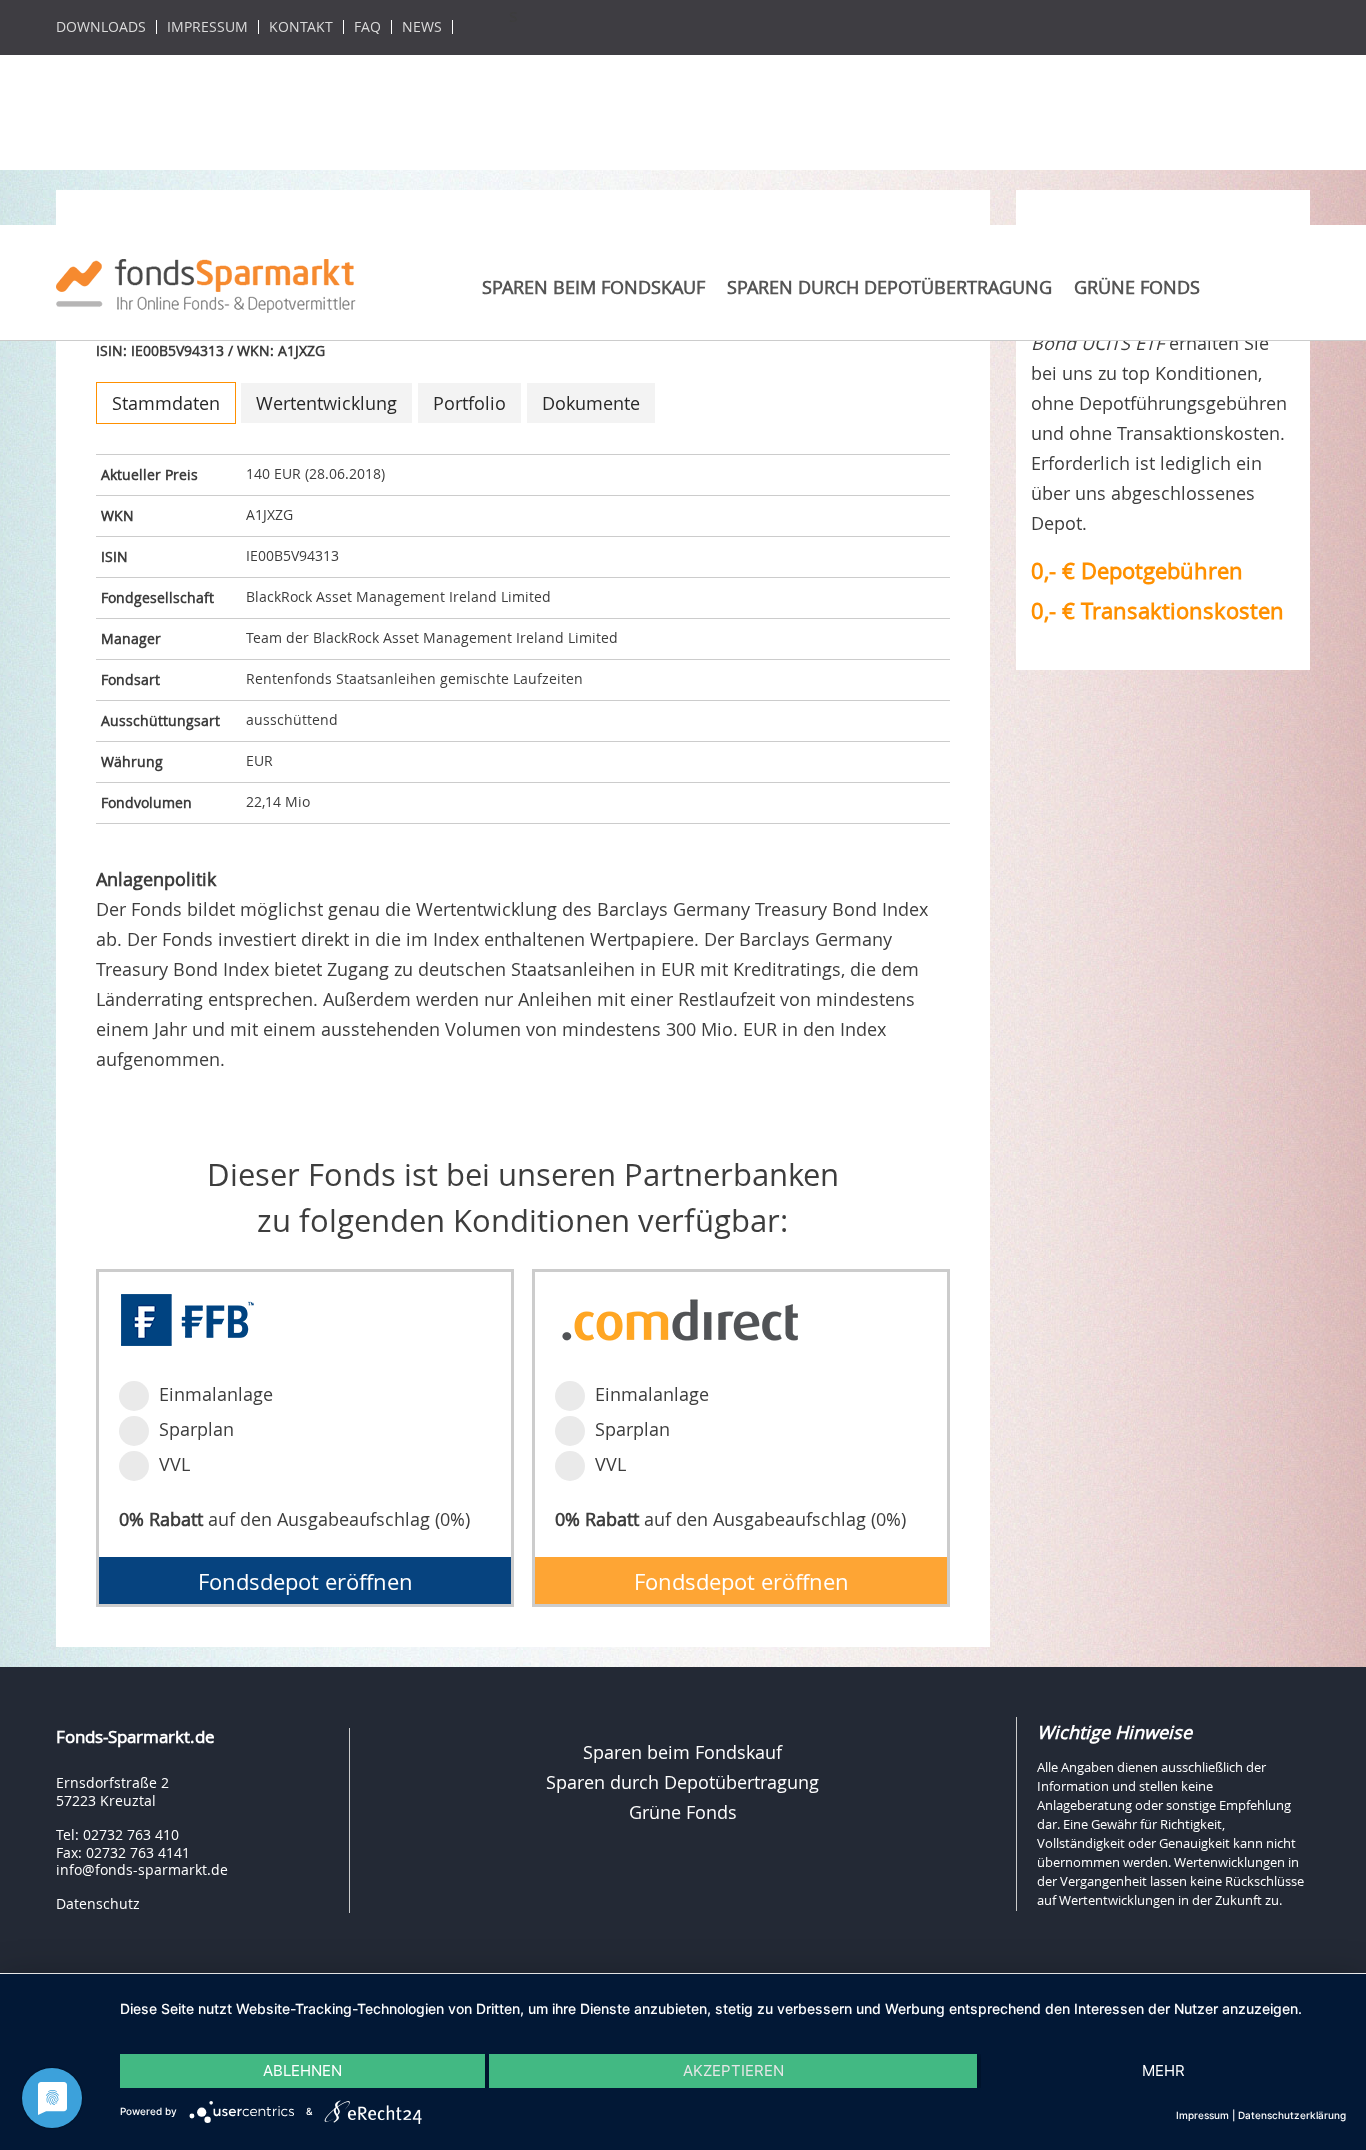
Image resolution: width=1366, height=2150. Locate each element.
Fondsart (130, 679)
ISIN (114, 556)
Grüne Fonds (1137, 287)
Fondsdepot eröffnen (305, 1581)
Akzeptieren (733, 2070)
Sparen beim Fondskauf (593, 287)
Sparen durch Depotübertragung (889, 287)
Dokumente (591, 403)
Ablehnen (302, 2070)
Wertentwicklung (326, 403)
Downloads (101, 27)
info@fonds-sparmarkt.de (142, 1869)
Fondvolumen (146, 802)
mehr (1163, 2070)
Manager (131, 638)
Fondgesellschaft (157, 597)
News (422, 27)
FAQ (367, 27)
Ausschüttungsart (160, 720)
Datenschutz (98, 1903)
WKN (117, 515)
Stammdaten (166, 403)
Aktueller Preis (149, 474)
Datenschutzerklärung (1292, 2115)
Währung (132, 761)
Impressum (207, 27)
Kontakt (301, 27)
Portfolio (469, 403)
